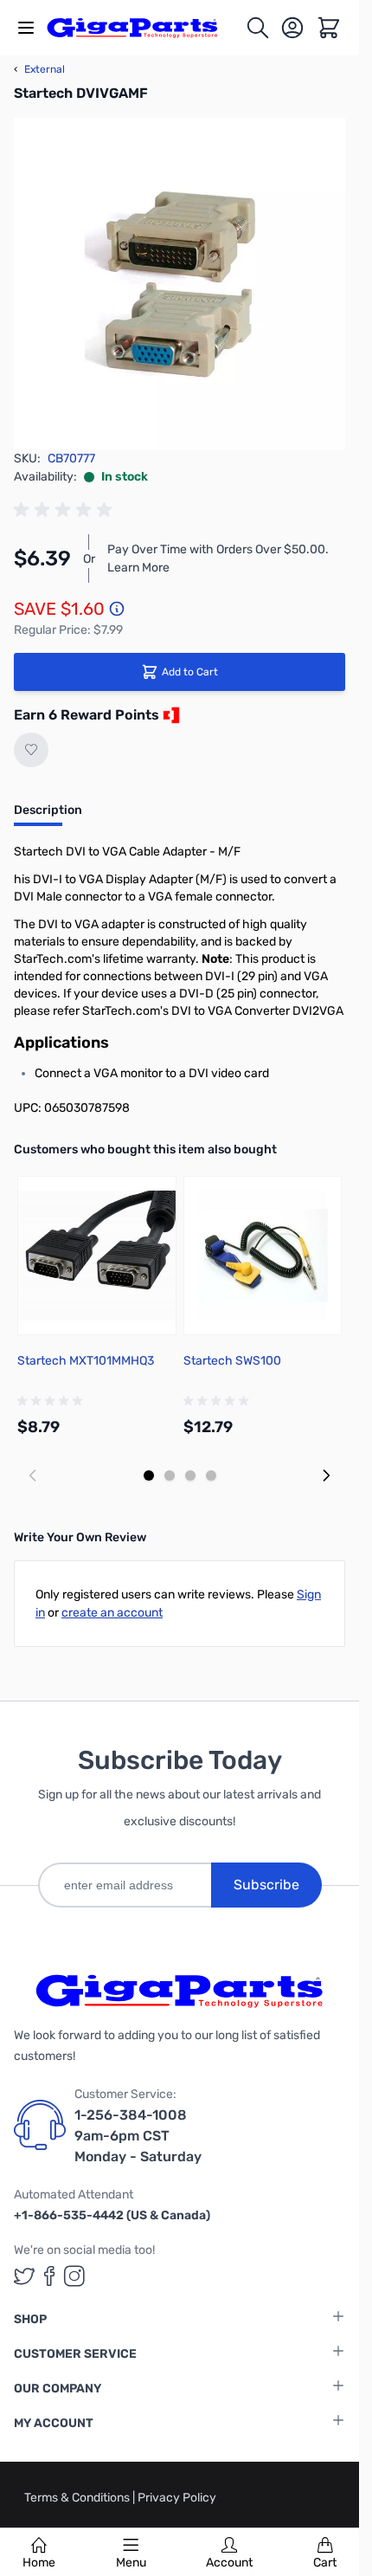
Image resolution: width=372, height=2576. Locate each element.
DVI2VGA (318, 1011)
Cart (325, 2563)
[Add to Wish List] (31, 750)
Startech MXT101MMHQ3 (86, 1361)
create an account (112, 1613)
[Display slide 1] (149, 1475)
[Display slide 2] (170, 1475)
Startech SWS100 (232, 1361)
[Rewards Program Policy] (170, 715)
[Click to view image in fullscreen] (180, 284)
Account (229, 2563)
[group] (66, 510)
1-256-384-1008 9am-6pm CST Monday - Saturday (138, 2136)
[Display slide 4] (211, 1475)
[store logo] (142, 28)
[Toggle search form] (258, 28)
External (39, 69)
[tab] (48, 816)
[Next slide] (326, 1475)
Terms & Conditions (78, 2498)
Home (39, 2563)
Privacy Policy (177, 2498)
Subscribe (266, 1885)
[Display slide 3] (190, 1475)
